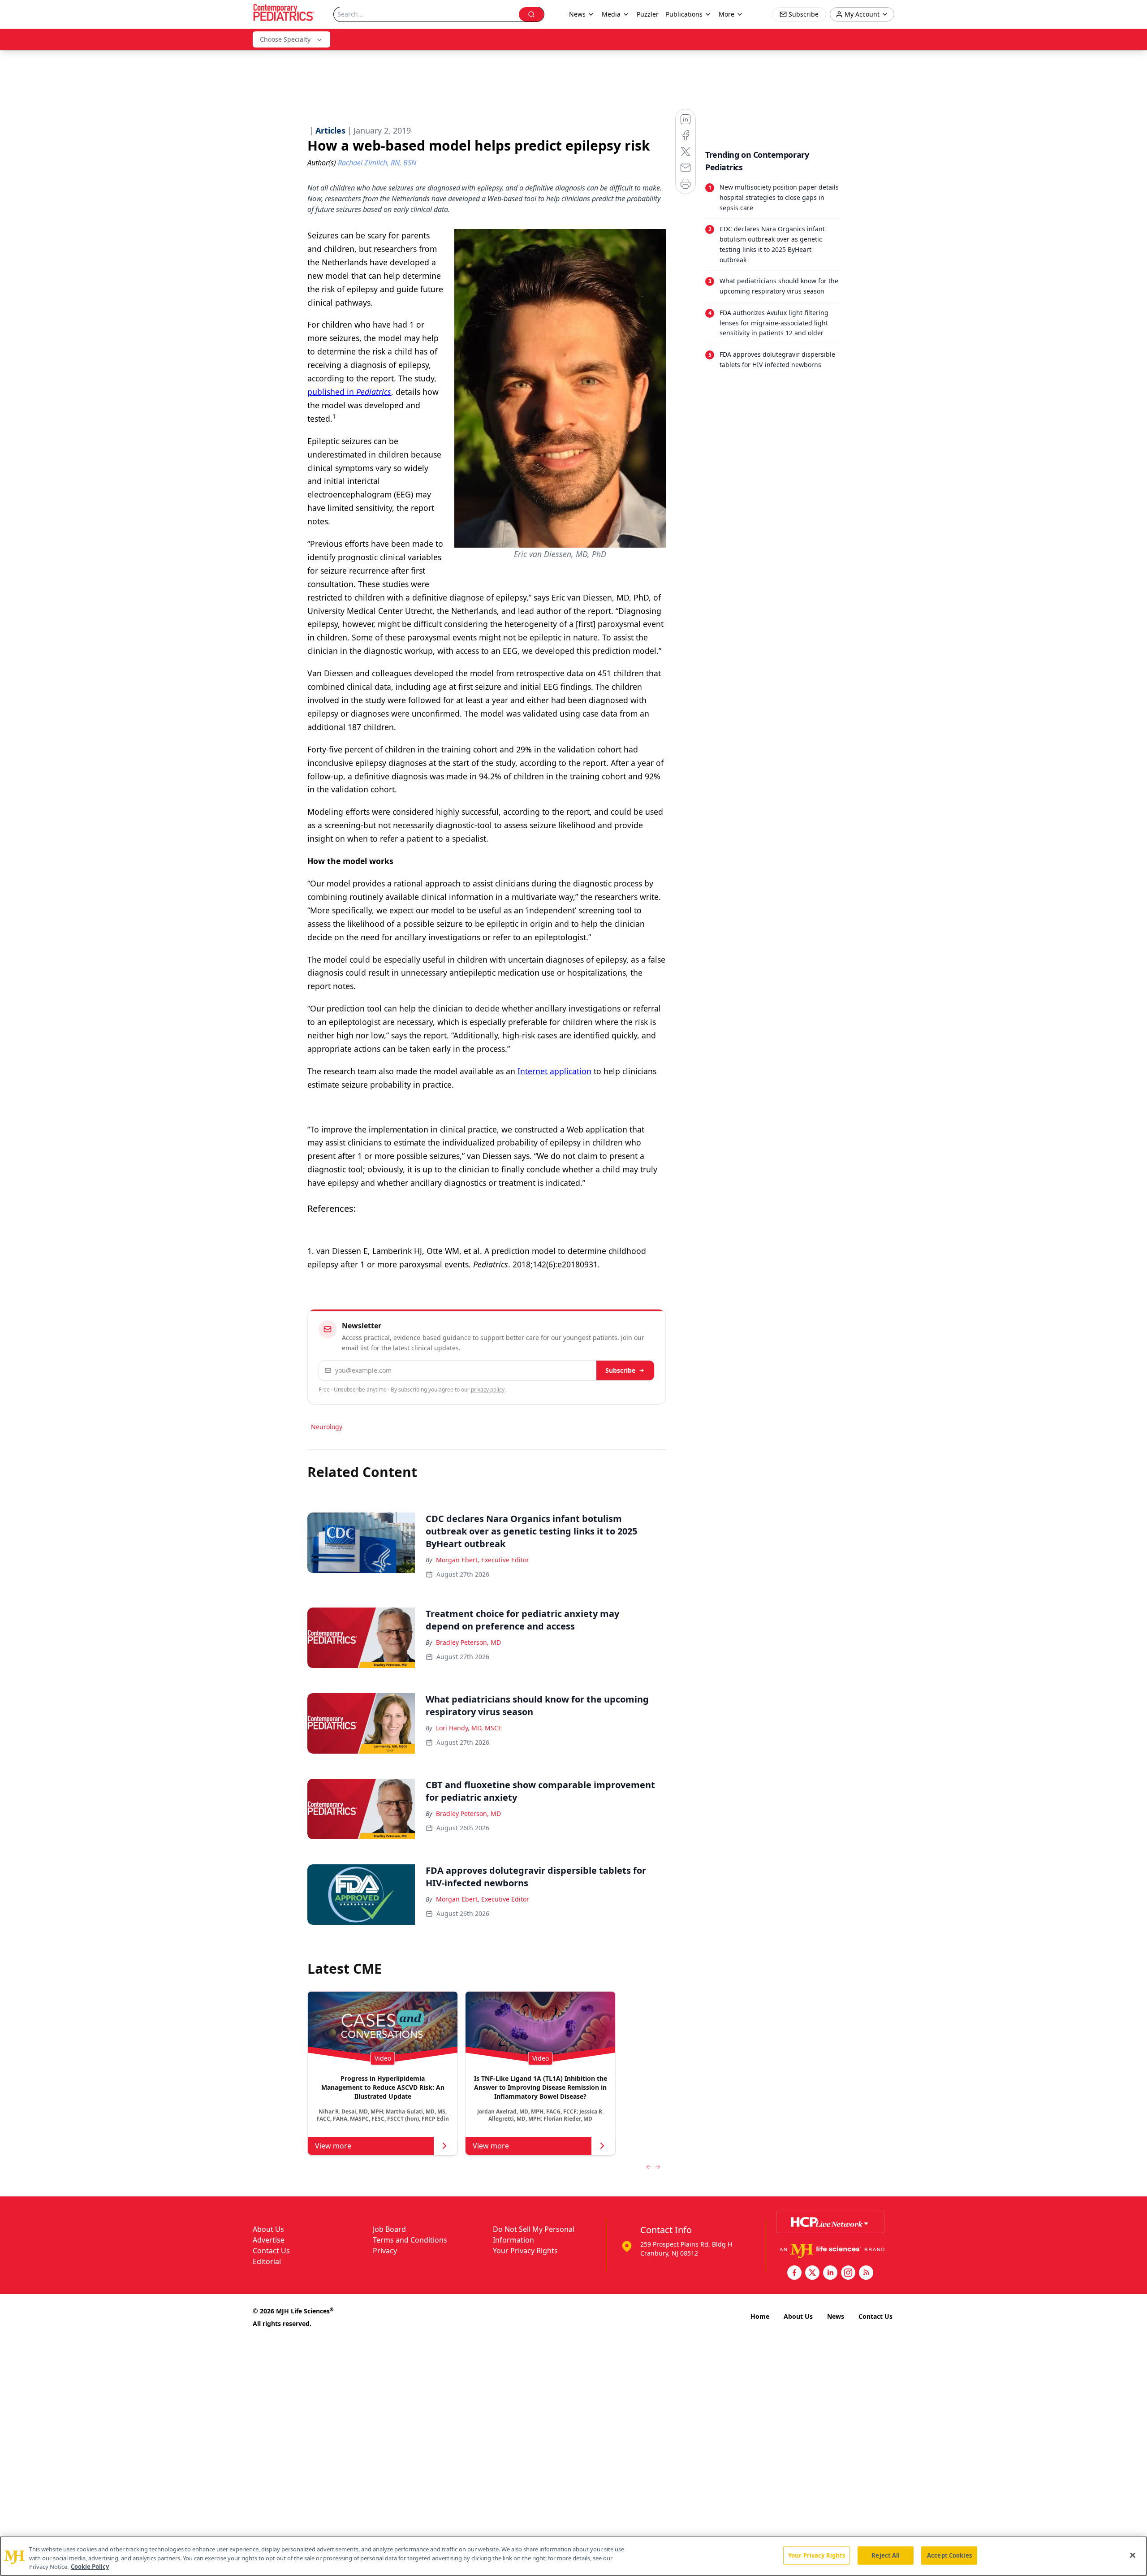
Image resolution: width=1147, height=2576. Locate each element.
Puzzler (648, 14)
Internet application (554, 1071)
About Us (268, 2229)
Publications (684, 14)
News (836, 2316)
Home (760, 2316)
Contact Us (271, 2251)
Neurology (327, 1427)
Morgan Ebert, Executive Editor (483, 1560)
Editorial (267, 2261)
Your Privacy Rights (525, 2251)
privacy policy (488, 1390)
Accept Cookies (949, 2555)
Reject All (886, 2555)
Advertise (269, 2240)
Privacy (385, 2251)
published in (349, 392)
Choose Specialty (285, 39)
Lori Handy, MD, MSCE (469, 1728)
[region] (573, 2556)
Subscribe (620, 1370)
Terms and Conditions (410, 2240)
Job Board (389, 2229)
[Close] (1133, 2555)
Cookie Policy (90, 2567)
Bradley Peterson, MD (468, 1642)
